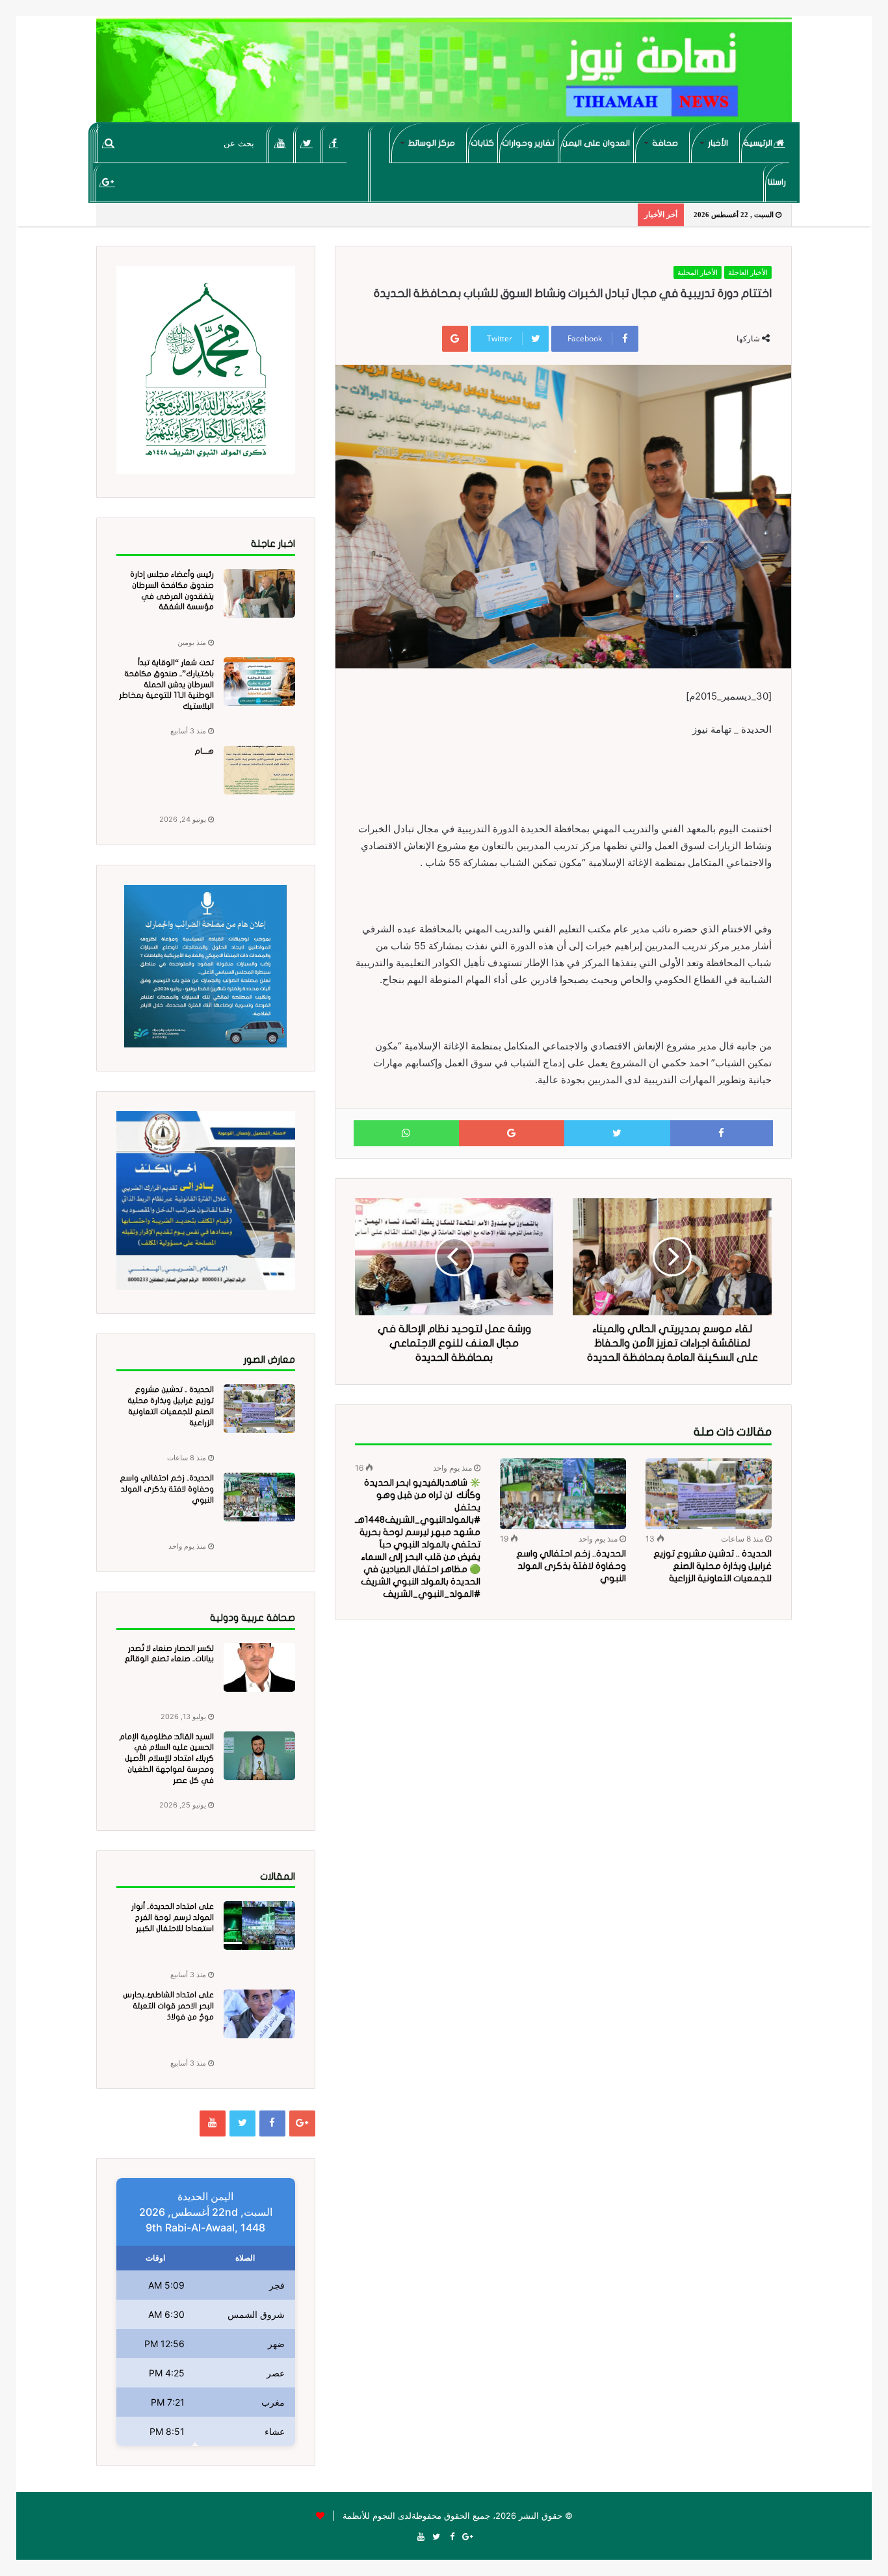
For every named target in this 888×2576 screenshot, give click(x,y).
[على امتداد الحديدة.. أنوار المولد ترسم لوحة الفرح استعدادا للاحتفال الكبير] (259, 1925)
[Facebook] (334, 143)
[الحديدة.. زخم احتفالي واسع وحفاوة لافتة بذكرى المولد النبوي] (563, 1494)
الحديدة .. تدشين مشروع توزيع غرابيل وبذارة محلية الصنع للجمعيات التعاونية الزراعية (712, 1566)
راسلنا (777, 182)
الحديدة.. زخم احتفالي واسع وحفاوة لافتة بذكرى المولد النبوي (571, 1566)
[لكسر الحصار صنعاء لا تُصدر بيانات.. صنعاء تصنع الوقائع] (259, 1667)
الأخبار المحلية (698, 272)
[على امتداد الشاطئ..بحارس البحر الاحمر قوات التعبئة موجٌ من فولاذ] (259, 2014)
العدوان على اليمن (596, 143)
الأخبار (718, 143)
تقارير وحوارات (528, 143)
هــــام (204, 751)
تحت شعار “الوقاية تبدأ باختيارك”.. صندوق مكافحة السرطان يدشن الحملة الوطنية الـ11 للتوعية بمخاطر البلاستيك (166, 684)
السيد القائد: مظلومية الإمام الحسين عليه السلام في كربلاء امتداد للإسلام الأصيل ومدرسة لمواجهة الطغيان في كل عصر (166, 1758)
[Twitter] (307, 143)
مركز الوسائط (432, 143)
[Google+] (108, 182)
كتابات (482, 143)
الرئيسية (759, 143)
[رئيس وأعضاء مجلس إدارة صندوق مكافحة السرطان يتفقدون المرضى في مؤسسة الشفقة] (259, 593)
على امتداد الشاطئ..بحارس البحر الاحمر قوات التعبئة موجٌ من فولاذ (168, 2006)
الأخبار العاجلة (748, 272)
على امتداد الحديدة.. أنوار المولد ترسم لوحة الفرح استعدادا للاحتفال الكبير (173, 1917)
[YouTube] (281, 143)
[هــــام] (259, 770)
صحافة (665, 143)
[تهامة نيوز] (444, 75)
